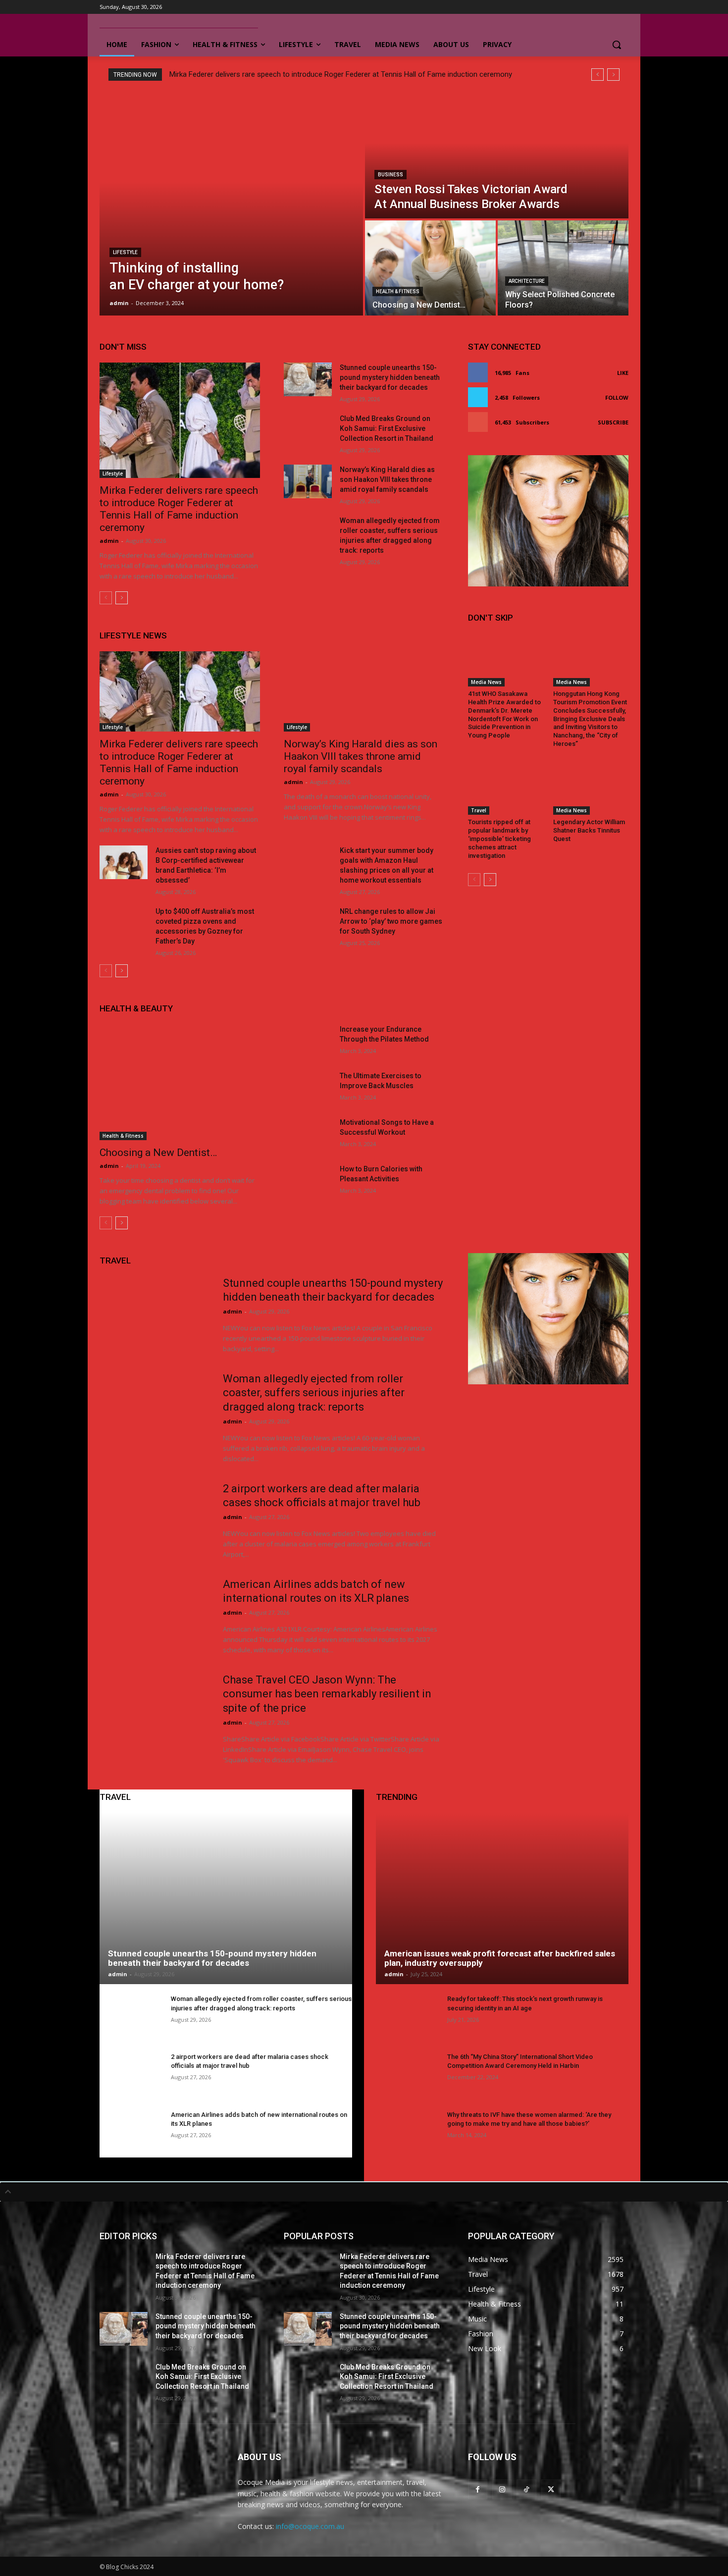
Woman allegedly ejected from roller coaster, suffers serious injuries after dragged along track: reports (314, 1393)
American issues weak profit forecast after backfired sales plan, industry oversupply (500, 1958)
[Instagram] (502, 2489)
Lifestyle (125, 252)
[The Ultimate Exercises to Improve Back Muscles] (308, 1088)
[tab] (364, 2192)
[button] (617, 45)
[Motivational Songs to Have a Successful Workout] (308, 1134)
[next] (613, 75)
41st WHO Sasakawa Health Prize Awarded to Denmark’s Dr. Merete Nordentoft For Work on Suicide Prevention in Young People (504, 714)
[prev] (598, 75)
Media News (486, 682)
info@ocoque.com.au (310, 2526)
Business (390, 175)
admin (109, 541)
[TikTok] (526, 2489)
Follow (617, 397)
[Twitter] (551, 2489)
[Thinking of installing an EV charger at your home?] (231, 204)
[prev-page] (106, 598)
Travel (479, 810)
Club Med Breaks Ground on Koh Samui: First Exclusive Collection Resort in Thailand (387, 428)
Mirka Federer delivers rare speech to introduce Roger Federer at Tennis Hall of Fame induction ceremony (341, 74)
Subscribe (613, 422)
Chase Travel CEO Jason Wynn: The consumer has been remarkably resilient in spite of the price (327, 1694)
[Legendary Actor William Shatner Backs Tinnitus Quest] (591, 789)
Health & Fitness (398, 291)
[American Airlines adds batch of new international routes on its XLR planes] (155, 1616)
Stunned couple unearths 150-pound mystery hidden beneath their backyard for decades (390, 377)
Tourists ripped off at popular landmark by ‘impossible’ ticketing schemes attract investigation (499, 839)
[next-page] (122, 598)
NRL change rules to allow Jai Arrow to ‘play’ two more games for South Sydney (391, 921)
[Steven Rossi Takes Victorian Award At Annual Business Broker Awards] (497, 156)
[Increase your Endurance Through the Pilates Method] (308, 1041)
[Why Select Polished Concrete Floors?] (563, 268)
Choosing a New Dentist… (158, 1153)
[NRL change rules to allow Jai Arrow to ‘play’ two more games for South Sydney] (308, 923)
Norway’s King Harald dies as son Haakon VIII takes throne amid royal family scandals (387, 479)
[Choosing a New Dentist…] (430, 268)
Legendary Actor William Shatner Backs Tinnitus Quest (589, 830)
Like (623, 373)
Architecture (527, 281)
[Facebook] (478, 2489)
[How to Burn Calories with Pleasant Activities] (308, 1181)
